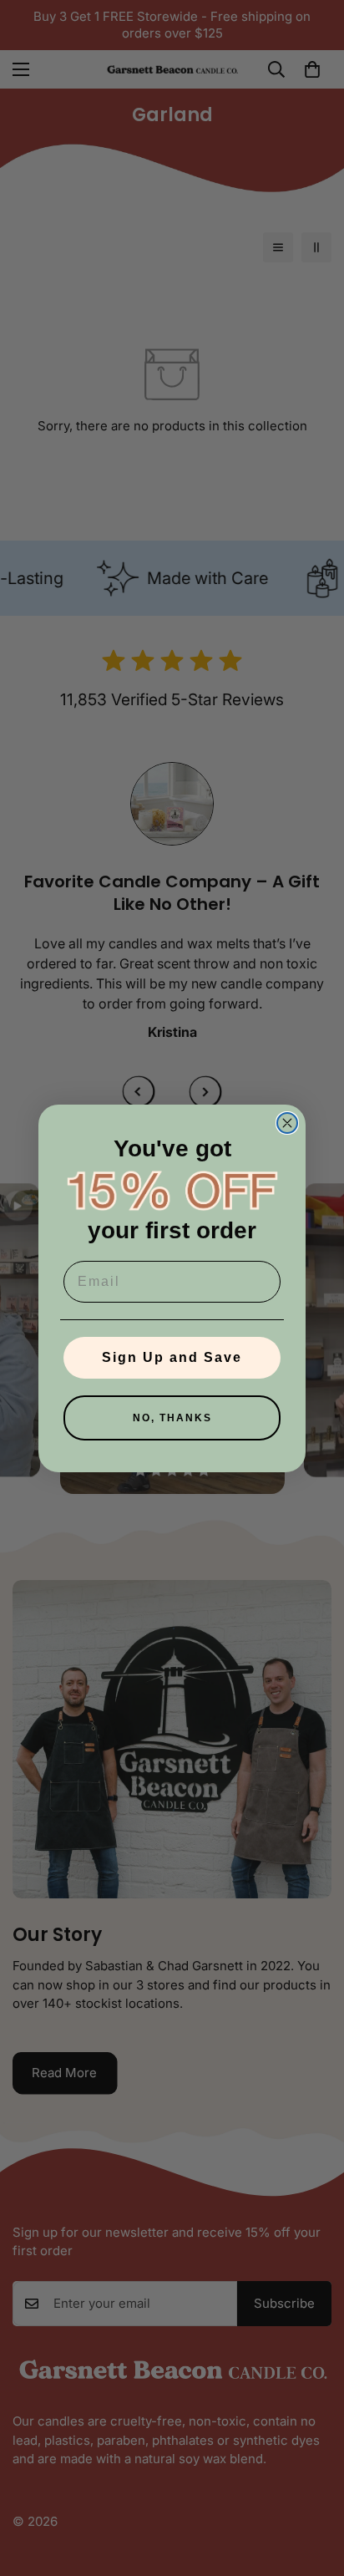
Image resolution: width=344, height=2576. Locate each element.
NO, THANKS (172, 1418)
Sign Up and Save (172, 1357)
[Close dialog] (287, 1123)
